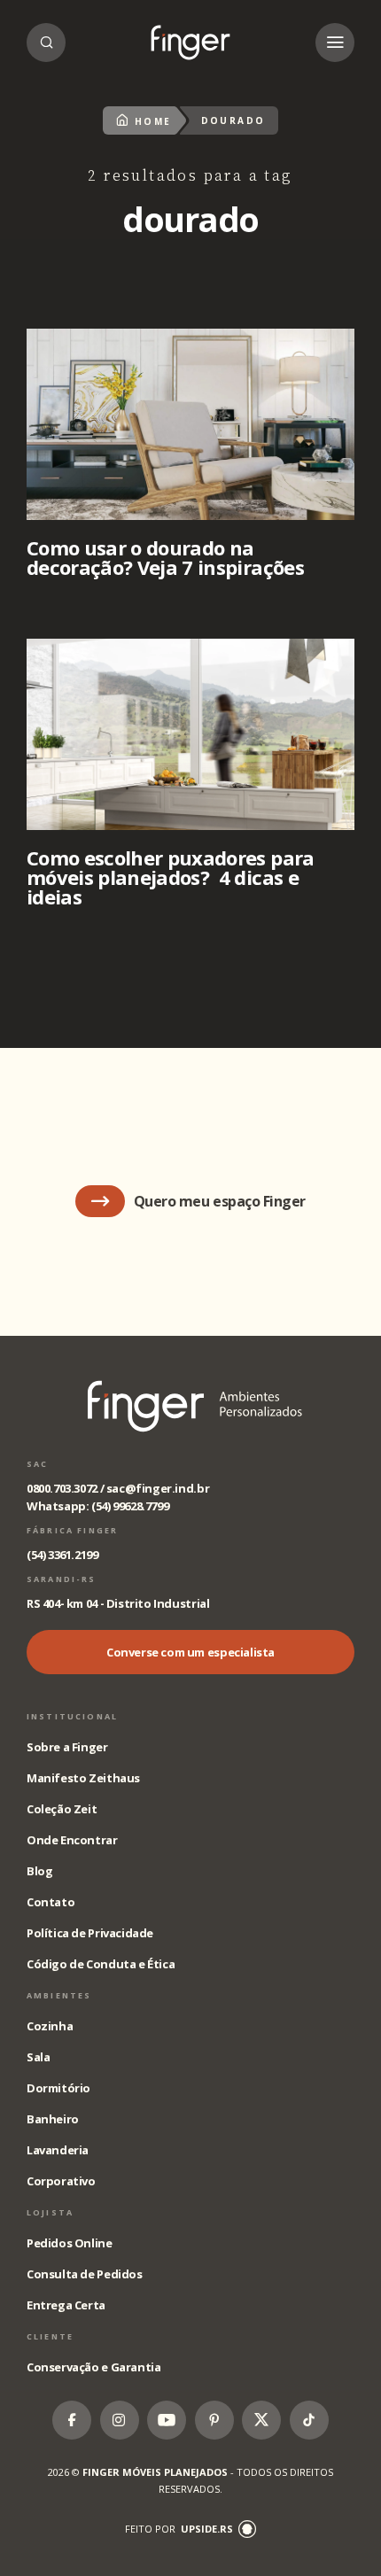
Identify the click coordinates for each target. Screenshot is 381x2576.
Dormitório (58, 2088)
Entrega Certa (66, 2305)
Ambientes (59, 1995)
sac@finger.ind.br (158, 1488)
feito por (179, 2529)
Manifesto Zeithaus (83, 1778)
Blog (39, 1871)
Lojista (50, 2212)
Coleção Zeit (62, 1809)
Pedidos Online (70, 2243)
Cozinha (50, 2026)
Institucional (72, 1716)
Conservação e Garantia (93, 2367)
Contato (51, 1902)
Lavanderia (58, 2150)
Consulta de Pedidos (85, 2274)
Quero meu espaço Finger (220, 1201)
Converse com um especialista (190, 1652)
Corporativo (61, 2181)
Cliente (50, 2336)
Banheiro (53, 2119)
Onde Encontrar (72, 1840)
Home (153, 121)
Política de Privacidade (90, 1933)
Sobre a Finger (67, 1747)
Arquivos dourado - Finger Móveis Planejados (190, 43)
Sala (38, 2057)
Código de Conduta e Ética (101, 1964)
